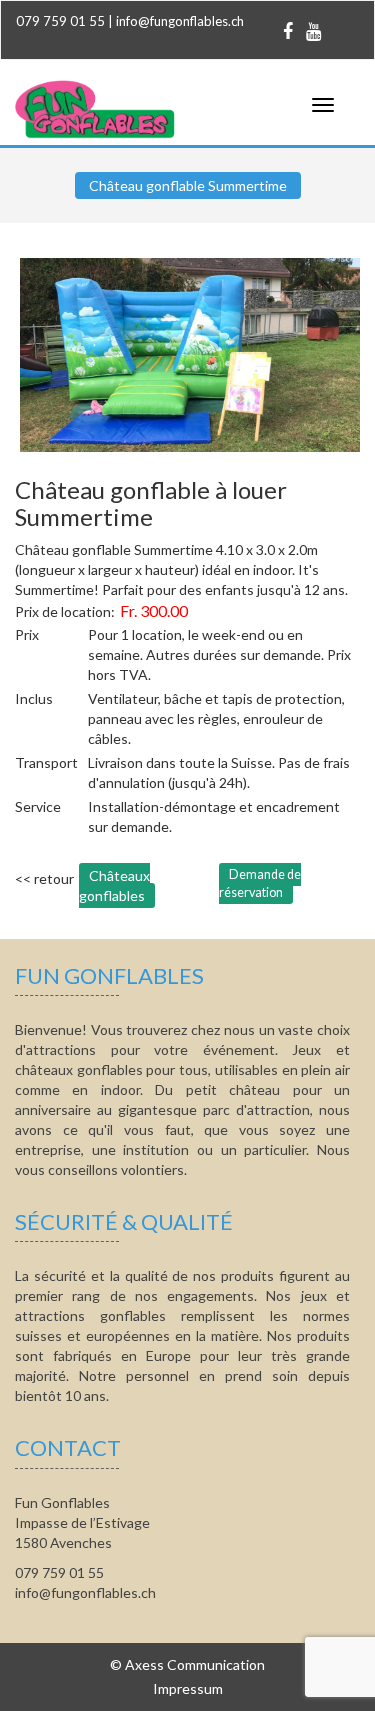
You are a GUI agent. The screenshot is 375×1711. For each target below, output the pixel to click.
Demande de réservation (260, 883)
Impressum (188, 1688)
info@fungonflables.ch (180, 21)
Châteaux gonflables (114, 885)
